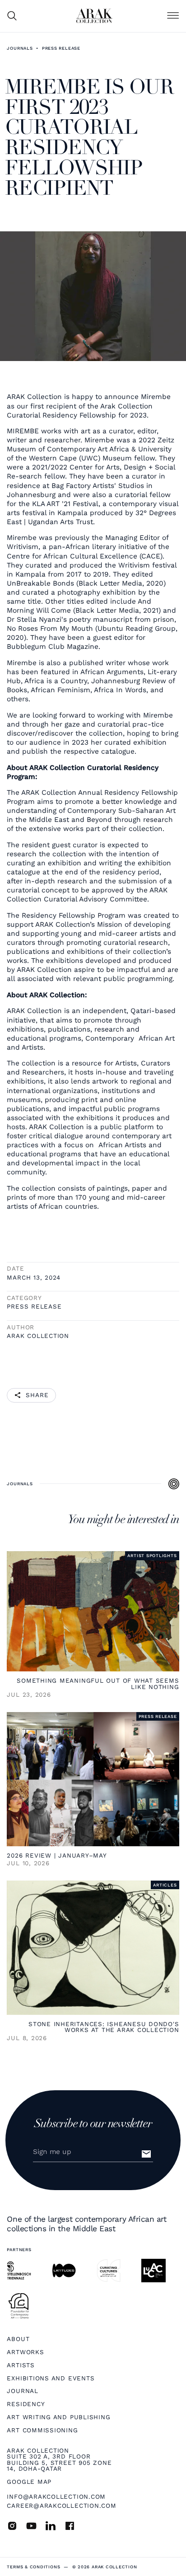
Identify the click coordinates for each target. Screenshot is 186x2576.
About (18, 2339)
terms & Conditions (33, 2567)
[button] (173, 16)
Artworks (25, 2352)
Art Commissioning (42, 2431)
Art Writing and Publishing (58, 2417)
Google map (29, 2482)
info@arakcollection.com (56, 2496)
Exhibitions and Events (51, 2379)
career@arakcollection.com (61, 2506)
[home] (94, 16)
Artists (21, 2365)
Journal (22, 2391)
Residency (26, 2404)
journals (20, 48)
